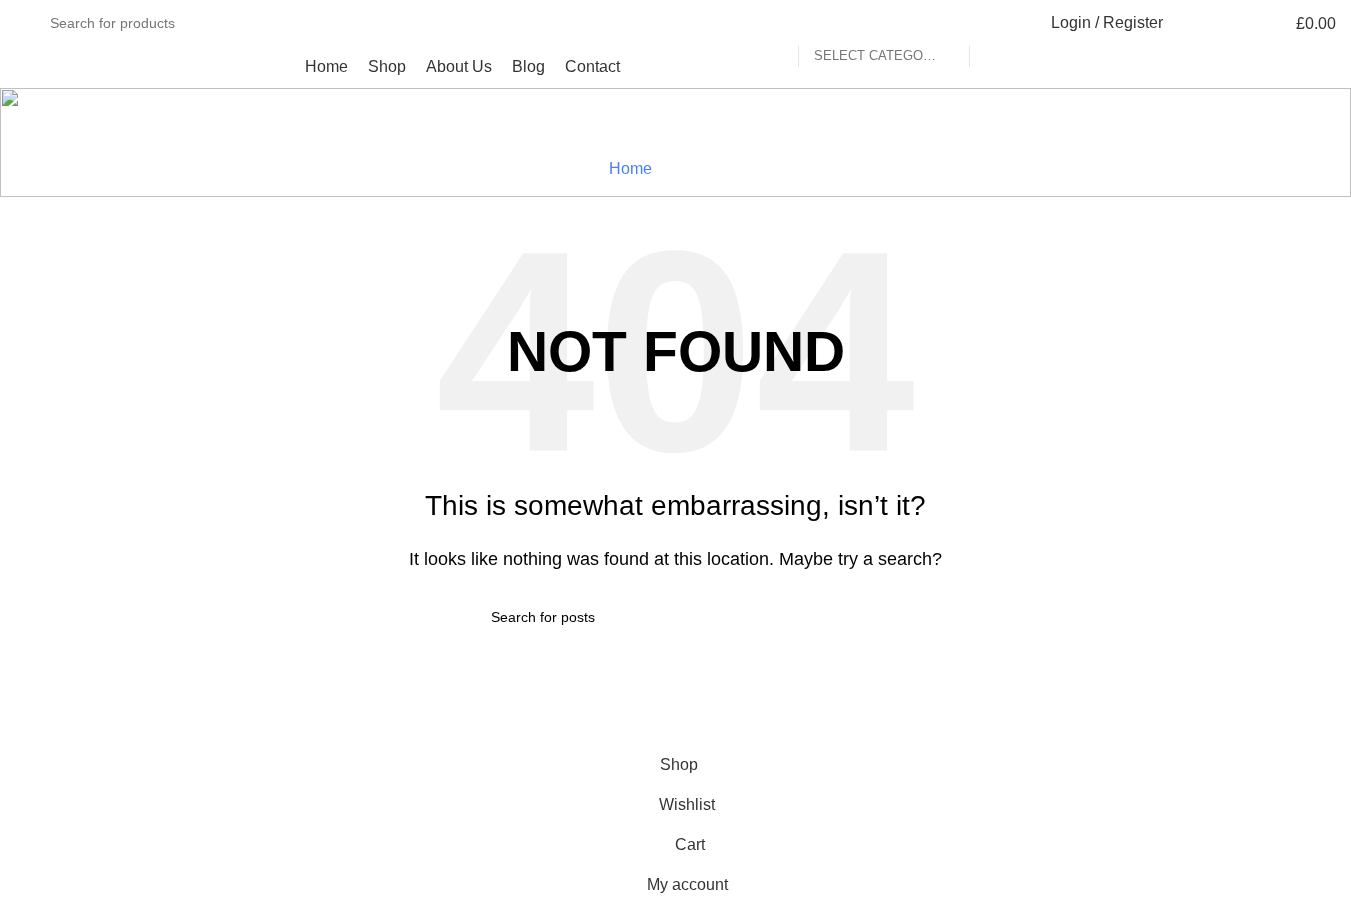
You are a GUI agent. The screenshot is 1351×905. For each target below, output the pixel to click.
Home (630, 168)
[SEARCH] (993, 23)
